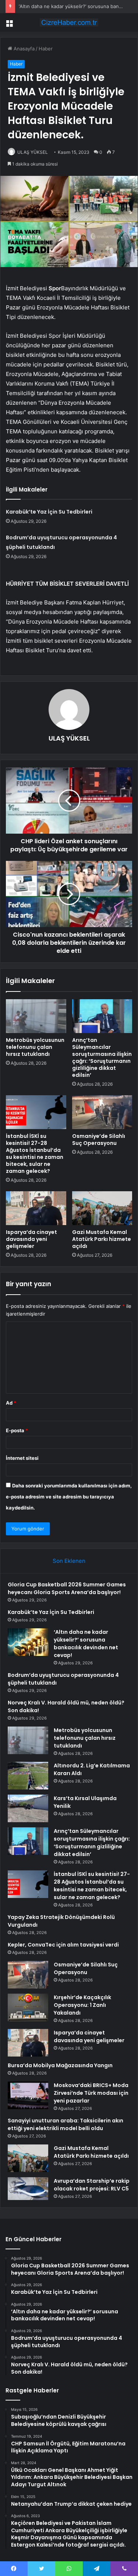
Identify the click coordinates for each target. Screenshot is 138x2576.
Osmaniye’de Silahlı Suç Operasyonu (99, 1140)
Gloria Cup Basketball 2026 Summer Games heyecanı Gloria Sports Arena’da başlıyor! (67, 1588)
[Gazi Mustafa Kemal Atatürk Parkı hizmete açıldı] (102, 1208)
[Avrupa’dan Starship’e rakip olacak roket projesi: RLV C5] (28, 2189)
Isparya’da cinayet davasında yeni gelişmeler (31, 1239)
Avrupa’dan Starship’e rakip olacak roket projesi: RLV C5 (92, 2185)
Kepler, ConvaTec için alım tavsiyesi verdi (63, 1945)
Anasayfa (23, 49)
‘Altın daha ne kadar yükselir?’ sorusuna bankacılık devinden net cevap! (86, 1644)
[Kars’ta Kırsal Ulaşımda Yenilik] (28, 1808)
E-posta (17, 1430)
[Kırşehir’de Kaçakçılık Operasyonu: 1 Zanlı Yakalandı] (28, 2007)
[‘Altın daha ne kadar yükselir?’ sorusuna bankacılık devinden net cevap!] (28, 1642)
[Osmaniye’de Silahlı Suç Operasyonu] (102, 1112)
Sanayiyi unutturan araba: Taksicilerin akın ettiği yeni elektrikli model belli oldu (66, 2124)
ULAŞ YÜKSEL (33, 152)
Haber (46, 49)
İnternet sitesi (22, 1458)
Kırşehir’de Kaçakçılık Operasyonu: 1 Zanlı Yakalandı (82, 2005)
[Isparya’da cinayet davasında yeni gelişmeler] (36, 1208)
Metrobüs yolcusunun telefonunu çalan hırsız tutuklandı (35, 1047)
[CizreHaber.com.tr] (69, 22)
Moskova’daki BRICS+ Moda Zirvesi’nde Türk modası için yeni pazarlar (91, 2093)
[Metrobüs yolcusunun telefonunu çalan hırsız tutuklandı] (36, 1016)
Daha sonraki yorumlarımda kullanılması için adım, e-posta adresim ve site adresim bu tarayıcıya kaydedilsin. (69, 1497)
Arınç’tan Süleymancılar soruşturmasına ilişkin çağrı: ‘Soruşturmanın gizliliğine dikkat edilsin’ (102, 1058)
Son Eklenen (69, 1561)
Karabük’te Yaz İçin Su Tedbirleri (49, 512)
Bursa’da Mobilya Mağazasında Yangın (60, 2065)
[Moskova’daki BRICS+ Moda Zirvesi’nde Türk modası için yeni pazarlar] (28, 2095)
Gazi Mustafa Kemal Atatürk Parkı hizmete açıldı (102, 1239)
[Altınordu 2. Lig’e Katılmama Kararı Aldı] (28, 1776)
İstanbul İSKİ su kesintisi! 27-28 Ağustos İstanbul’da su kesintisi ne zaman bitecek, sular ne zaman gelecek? (35, 1154)
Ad (11, 1403)
